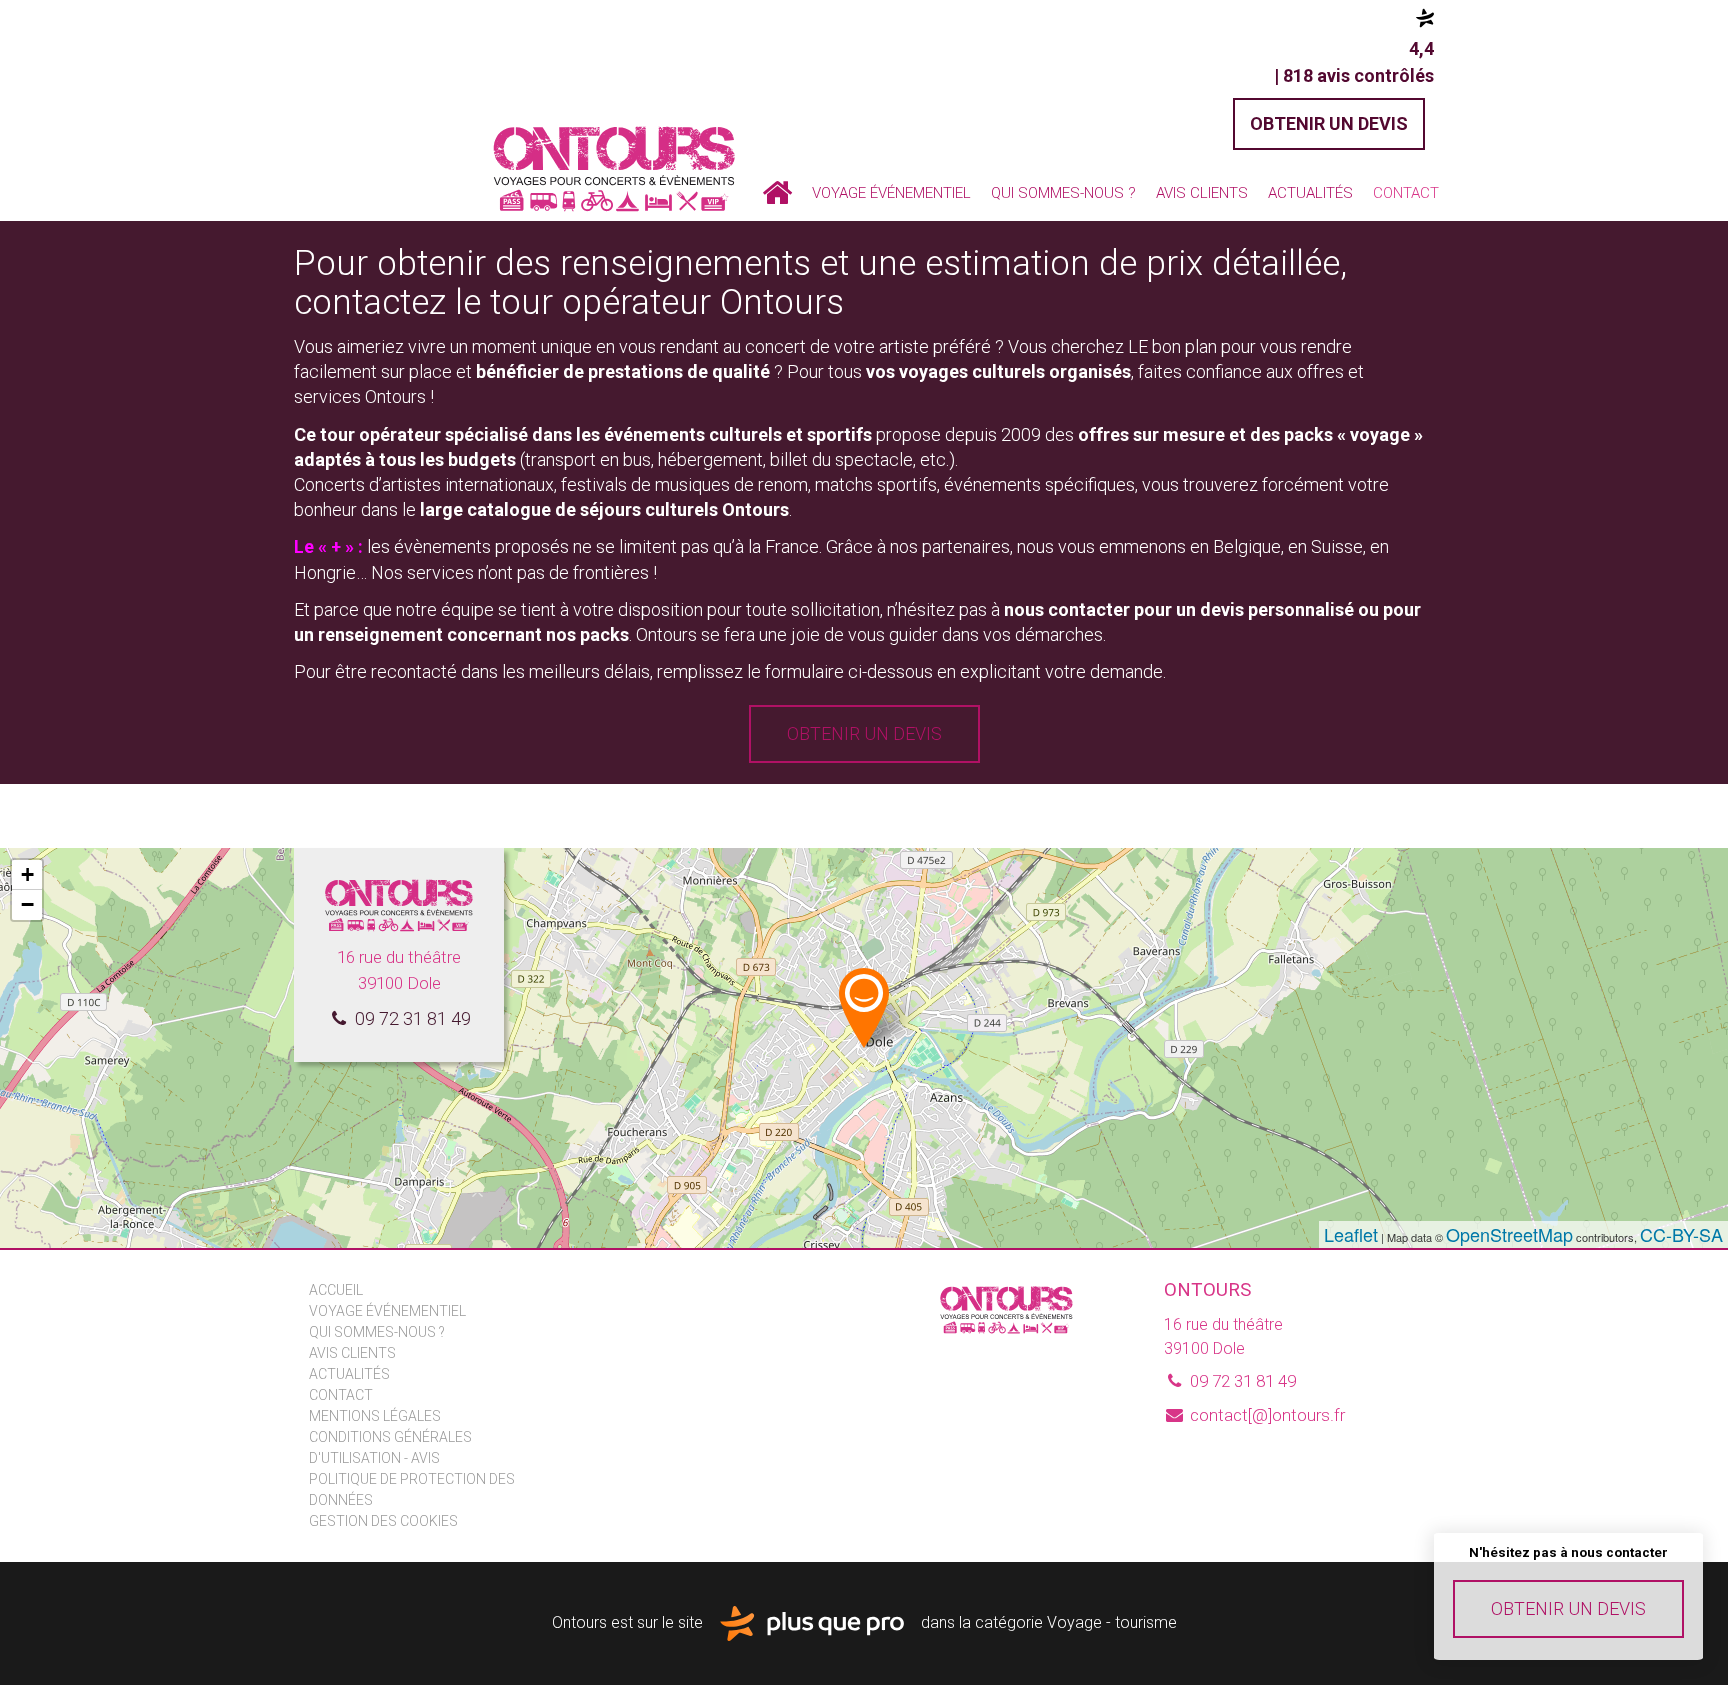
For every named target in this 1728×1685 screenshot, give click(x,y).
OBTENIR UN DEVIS (1329, 123)
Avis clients (1202, 193)
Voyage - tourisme (1112, 1622)
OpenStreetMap (1509, 1234)
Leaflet (1351, 1234)
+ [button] (27, 874)
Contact (1406, 193)
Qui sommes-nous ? (1063, 193)
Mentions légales (375, 1416)
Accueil (777, 193)
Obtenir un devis (1568, 1608)
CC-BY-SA (1681, 1234)
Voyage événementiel (891, 193)
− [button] (27, 904)
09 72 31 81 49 (410, 1018)
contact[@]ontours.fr (1265, 1415)
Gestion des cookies (383, 1521)
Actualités (1310, 193)
